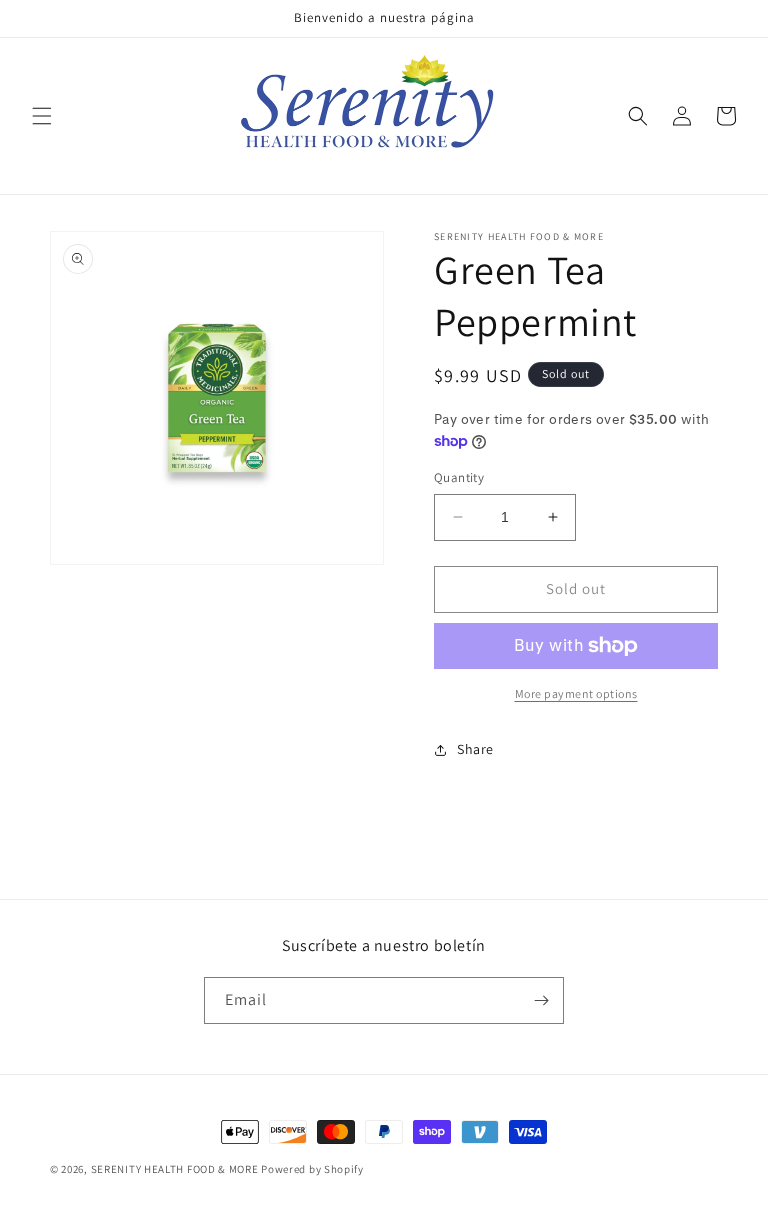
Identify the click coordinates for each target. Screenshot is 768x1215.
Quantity (459, 477)
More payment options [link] (576, 693)
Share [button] (475, 749)
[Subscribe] (541, 1000)
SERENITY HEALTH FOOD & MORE (175, 1169)
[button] (42, 116)
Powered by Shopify (312, 1169)
